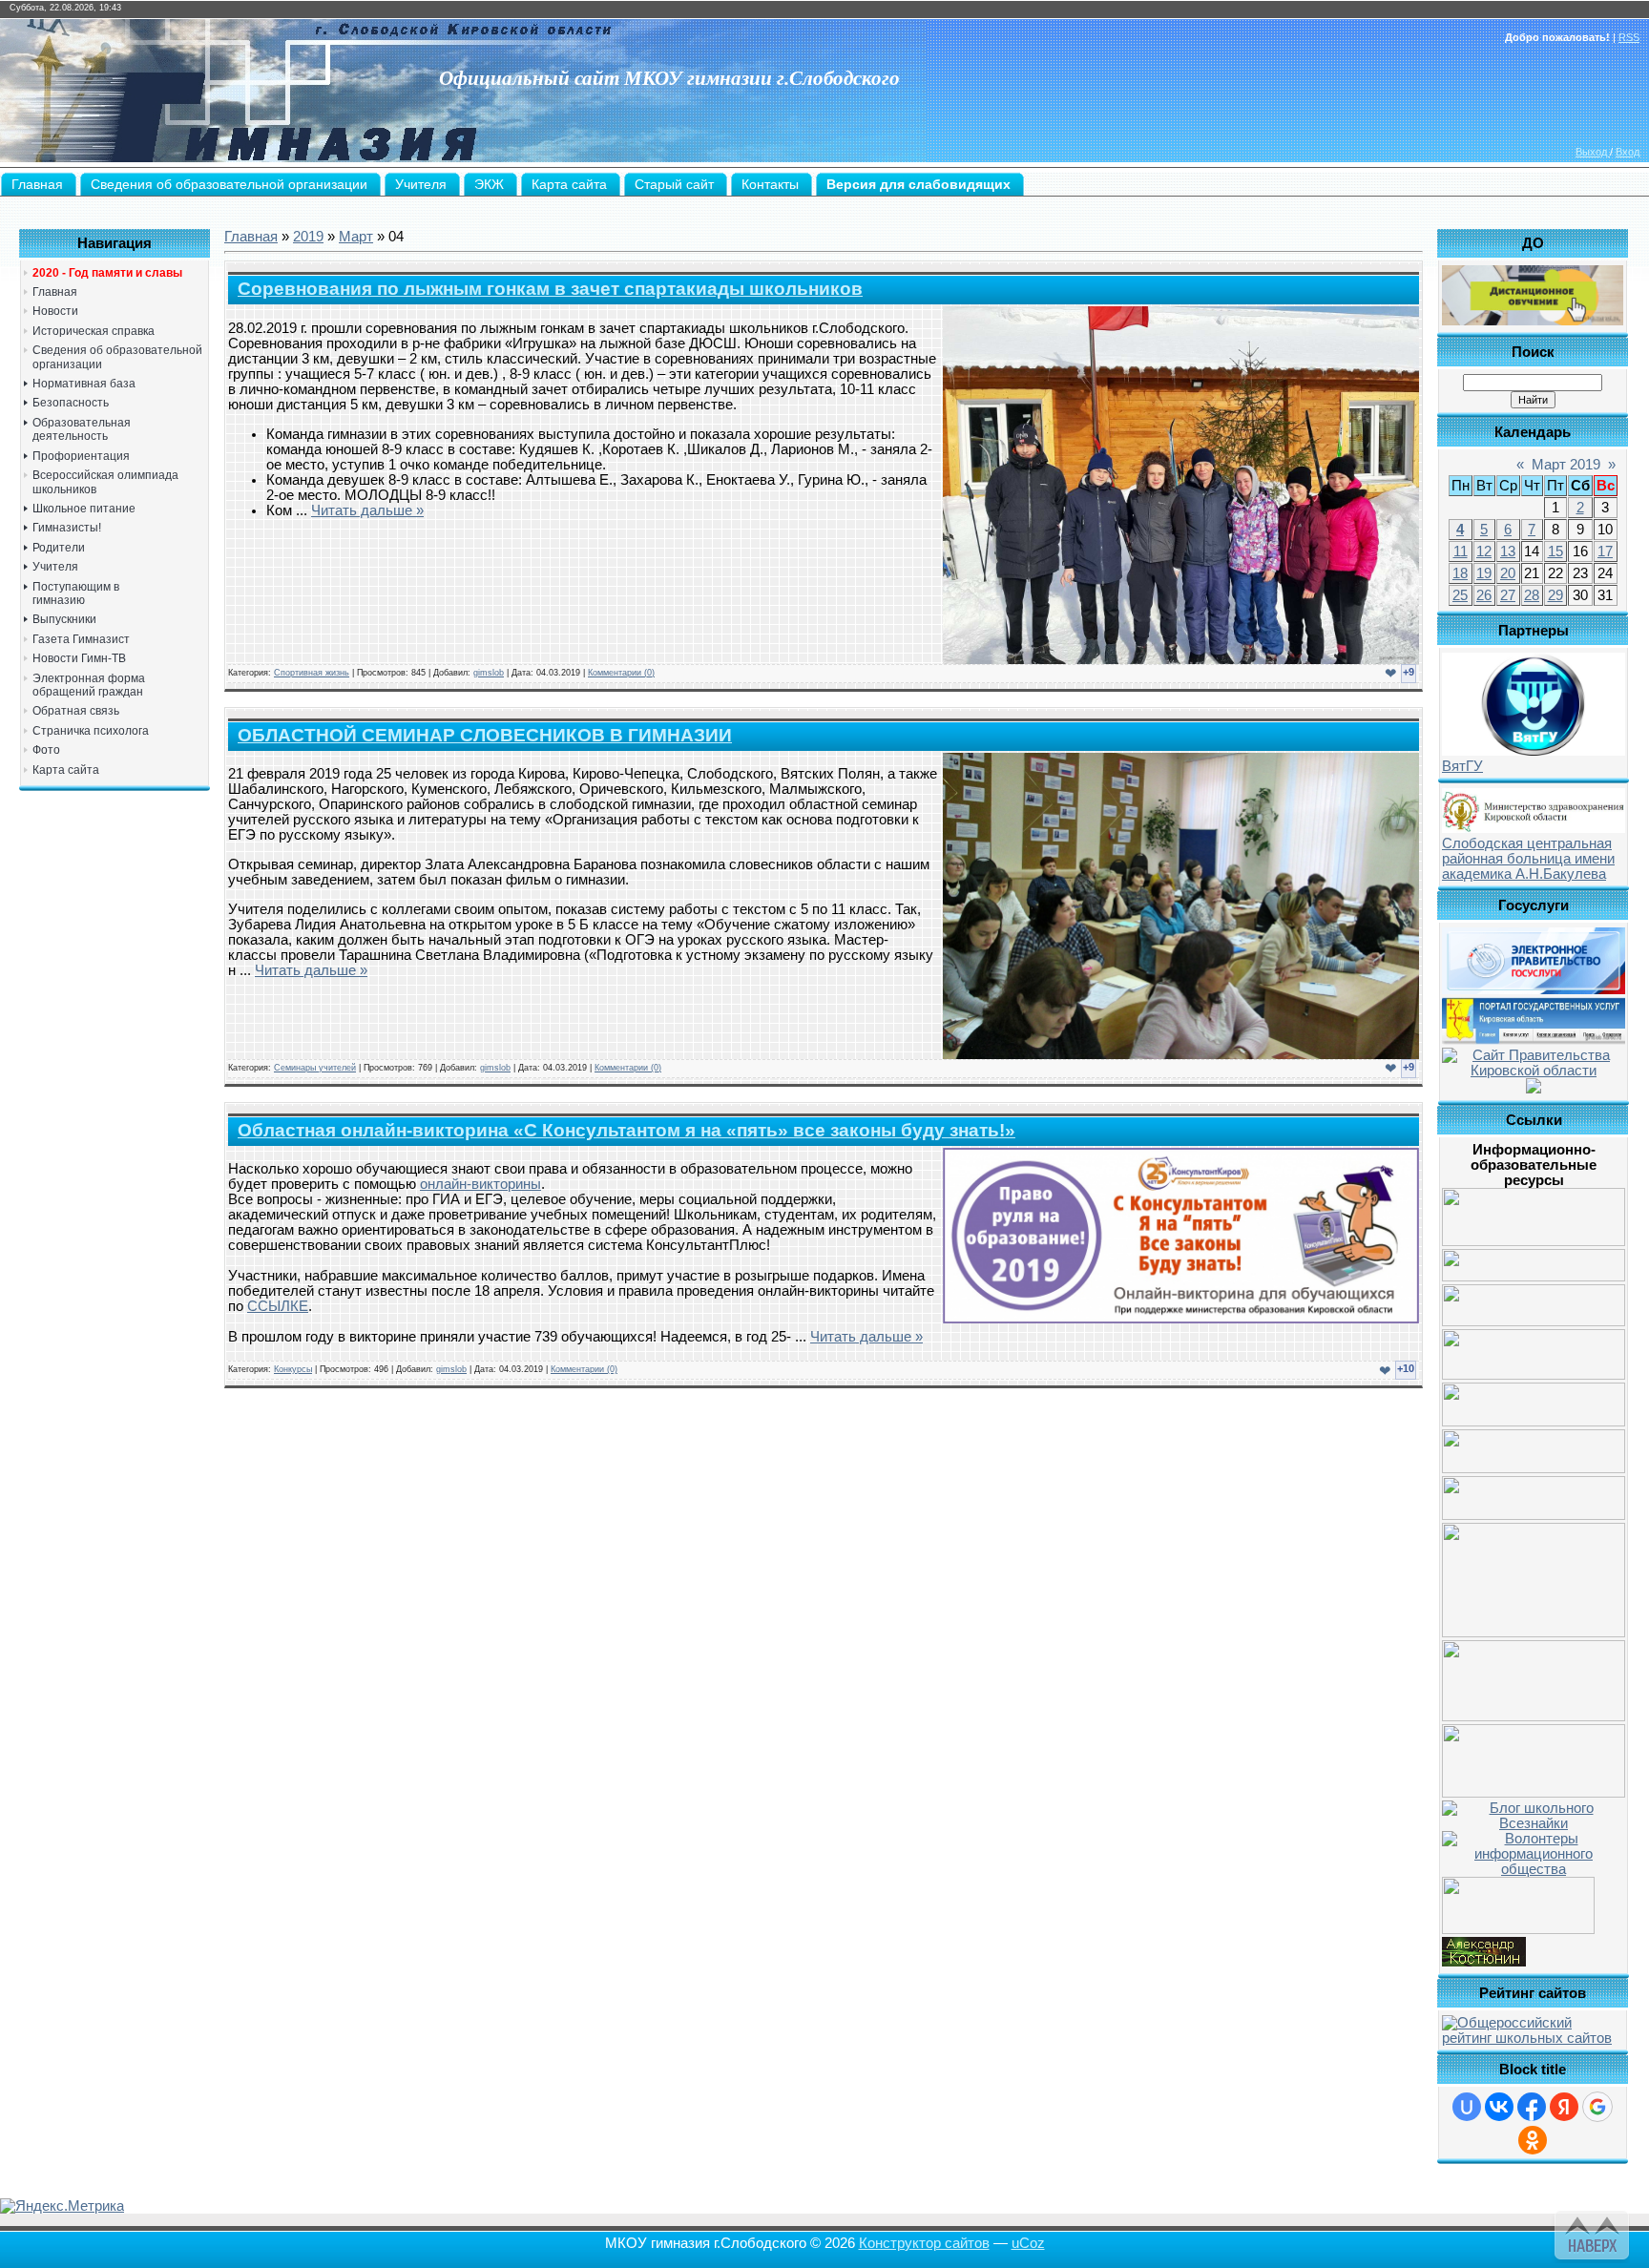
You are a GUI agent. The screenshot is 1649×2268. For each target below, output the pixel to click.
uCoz (1028, 2243)
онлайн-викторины (480, 1184)
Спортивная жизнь (312, 673)
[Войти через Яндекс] (1564, 2107)
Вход (1628, 152)
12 (1484, 551)
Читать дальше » (367, 510)
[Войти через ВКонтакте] (1499, 2107)
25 (1460, 595)
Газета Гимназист (81, 639)
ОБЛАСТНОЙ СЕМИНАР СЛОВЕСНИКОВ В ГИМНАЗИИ (485, 735)
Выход (1593, 152)
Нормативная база (84, 384)
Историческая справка (94, 331)
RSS (1629, 37)
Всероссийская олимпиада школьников (105, 482)
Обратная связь (76, 711)
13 (1508, 551)
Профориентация (81, 456)
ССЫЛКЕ (278, 1306)
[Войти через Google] (1597, 2107)
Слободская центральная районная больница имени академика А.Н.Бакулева (1528, 859)
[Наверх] (1589, 2232)
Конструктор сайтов (924, 2243)
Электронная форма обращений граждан (89, 685)
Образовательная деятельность (82, 429)
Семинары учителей (315, 1068)
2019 (308, 237)
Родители (59, 548)
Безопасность (71, 403)
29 (1555, 595)
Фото (46, 750)
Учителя (55, 567)
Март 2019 (1566, 465)
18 (1460, 573)
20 (1508, 573)
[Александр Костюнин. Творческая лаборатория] (1484, 1962)
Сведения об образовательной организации (117, 357)
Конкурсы (293, 1369)
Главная (55, 292)
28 (1532, 595)
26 (1484, 595)
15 (1555, 551)
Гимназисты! (67, 528)
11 (1461, 551)
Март (356, 237)
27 (1508, 595)
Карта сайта (66, 770)
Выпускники (64, 619)
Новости (55, 311)
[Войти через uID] (1467, 2107)
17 (1605, 551)
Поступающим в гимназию (76, 593)
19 (1484, 573)
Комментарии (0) (621, 673)
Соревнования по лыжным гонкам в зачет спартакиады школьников (550, 289)
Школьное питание (84, 509)
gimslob (489, 673)
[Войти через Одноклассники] (1533, 2140)
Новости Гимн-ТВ (79, 658)
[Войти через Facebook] (1532, 2107)
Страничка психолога (91, 731)
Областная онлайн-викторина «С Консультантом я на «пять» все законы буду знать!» (626, 1130)
